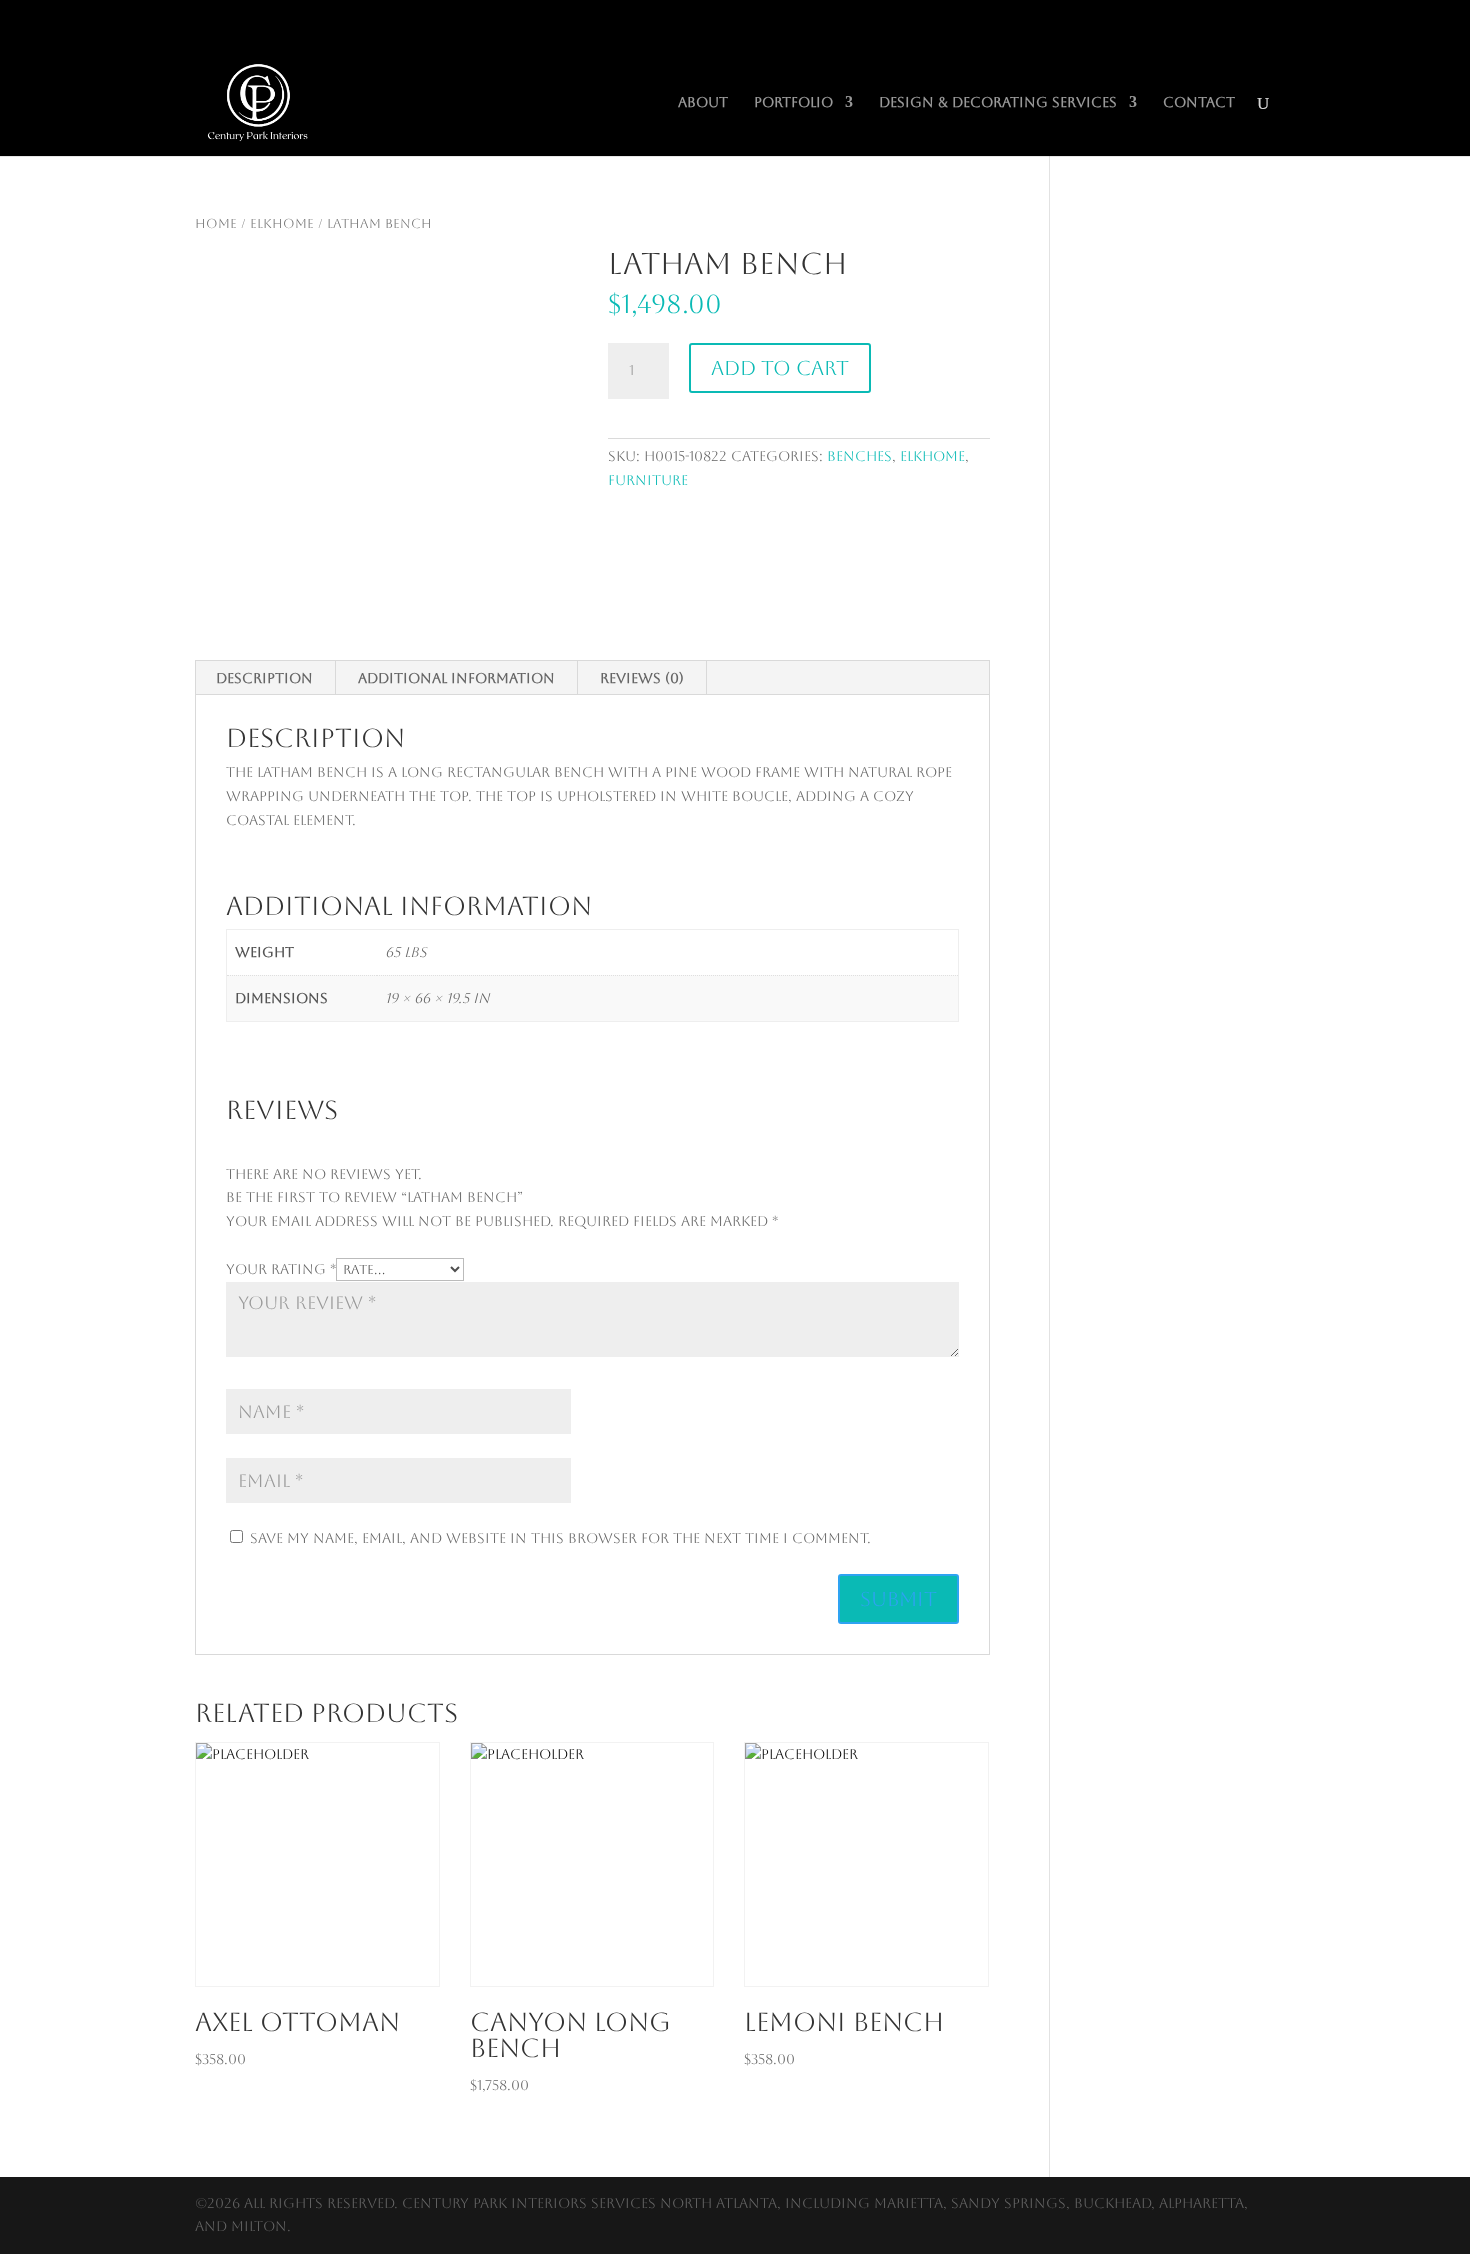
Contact (1199, 102)
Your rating (281, 1269)
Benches (859, 456)
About (703, 102)
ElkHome (282, 223)
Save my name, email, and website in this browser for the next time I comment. (560, 1538)
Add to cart (780, 368)
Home (216, 223)
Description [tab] (264, 678)
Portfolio (793, 102)
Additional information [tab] (456, 678)
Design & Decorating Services (998, 102)
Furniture (648, 480)
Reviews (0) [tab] (642, 678)
